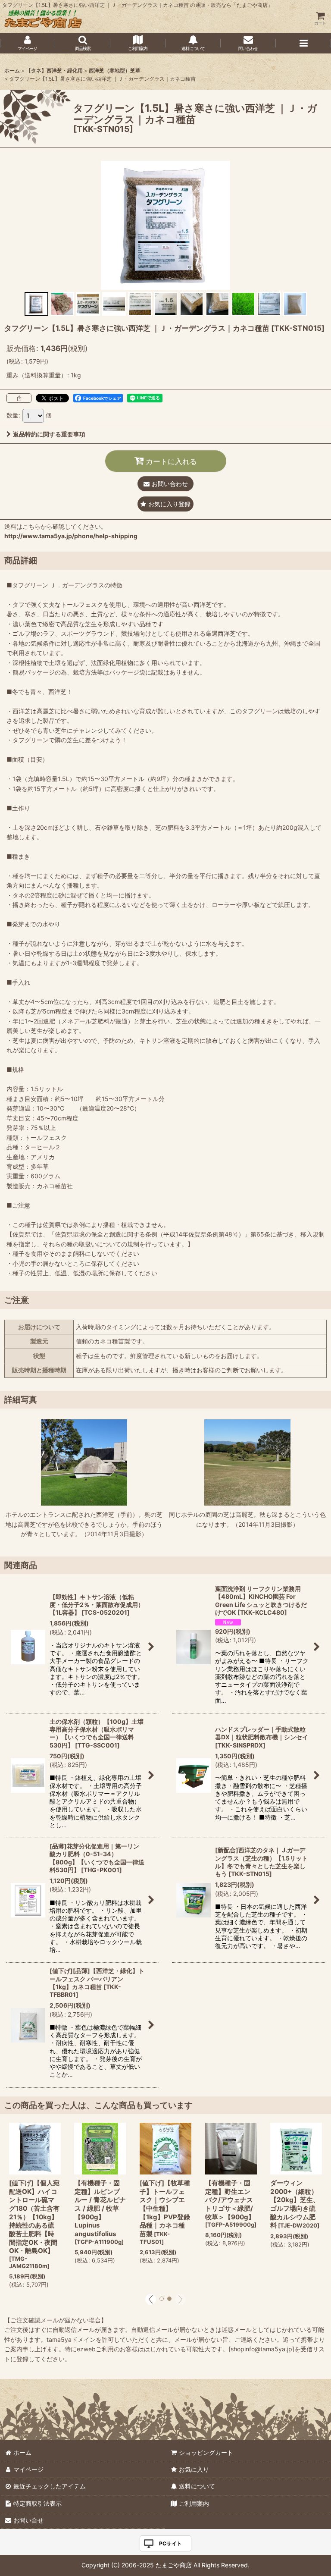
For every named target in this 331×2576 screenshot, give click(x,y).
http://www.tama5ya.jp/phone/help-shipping (71, 536)
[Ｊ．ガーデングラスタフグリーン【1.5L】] (165, 225)
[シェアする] (19, 398)
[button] (83, 43)
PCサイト (170, 2543)
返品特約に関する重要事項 (49, 434)
